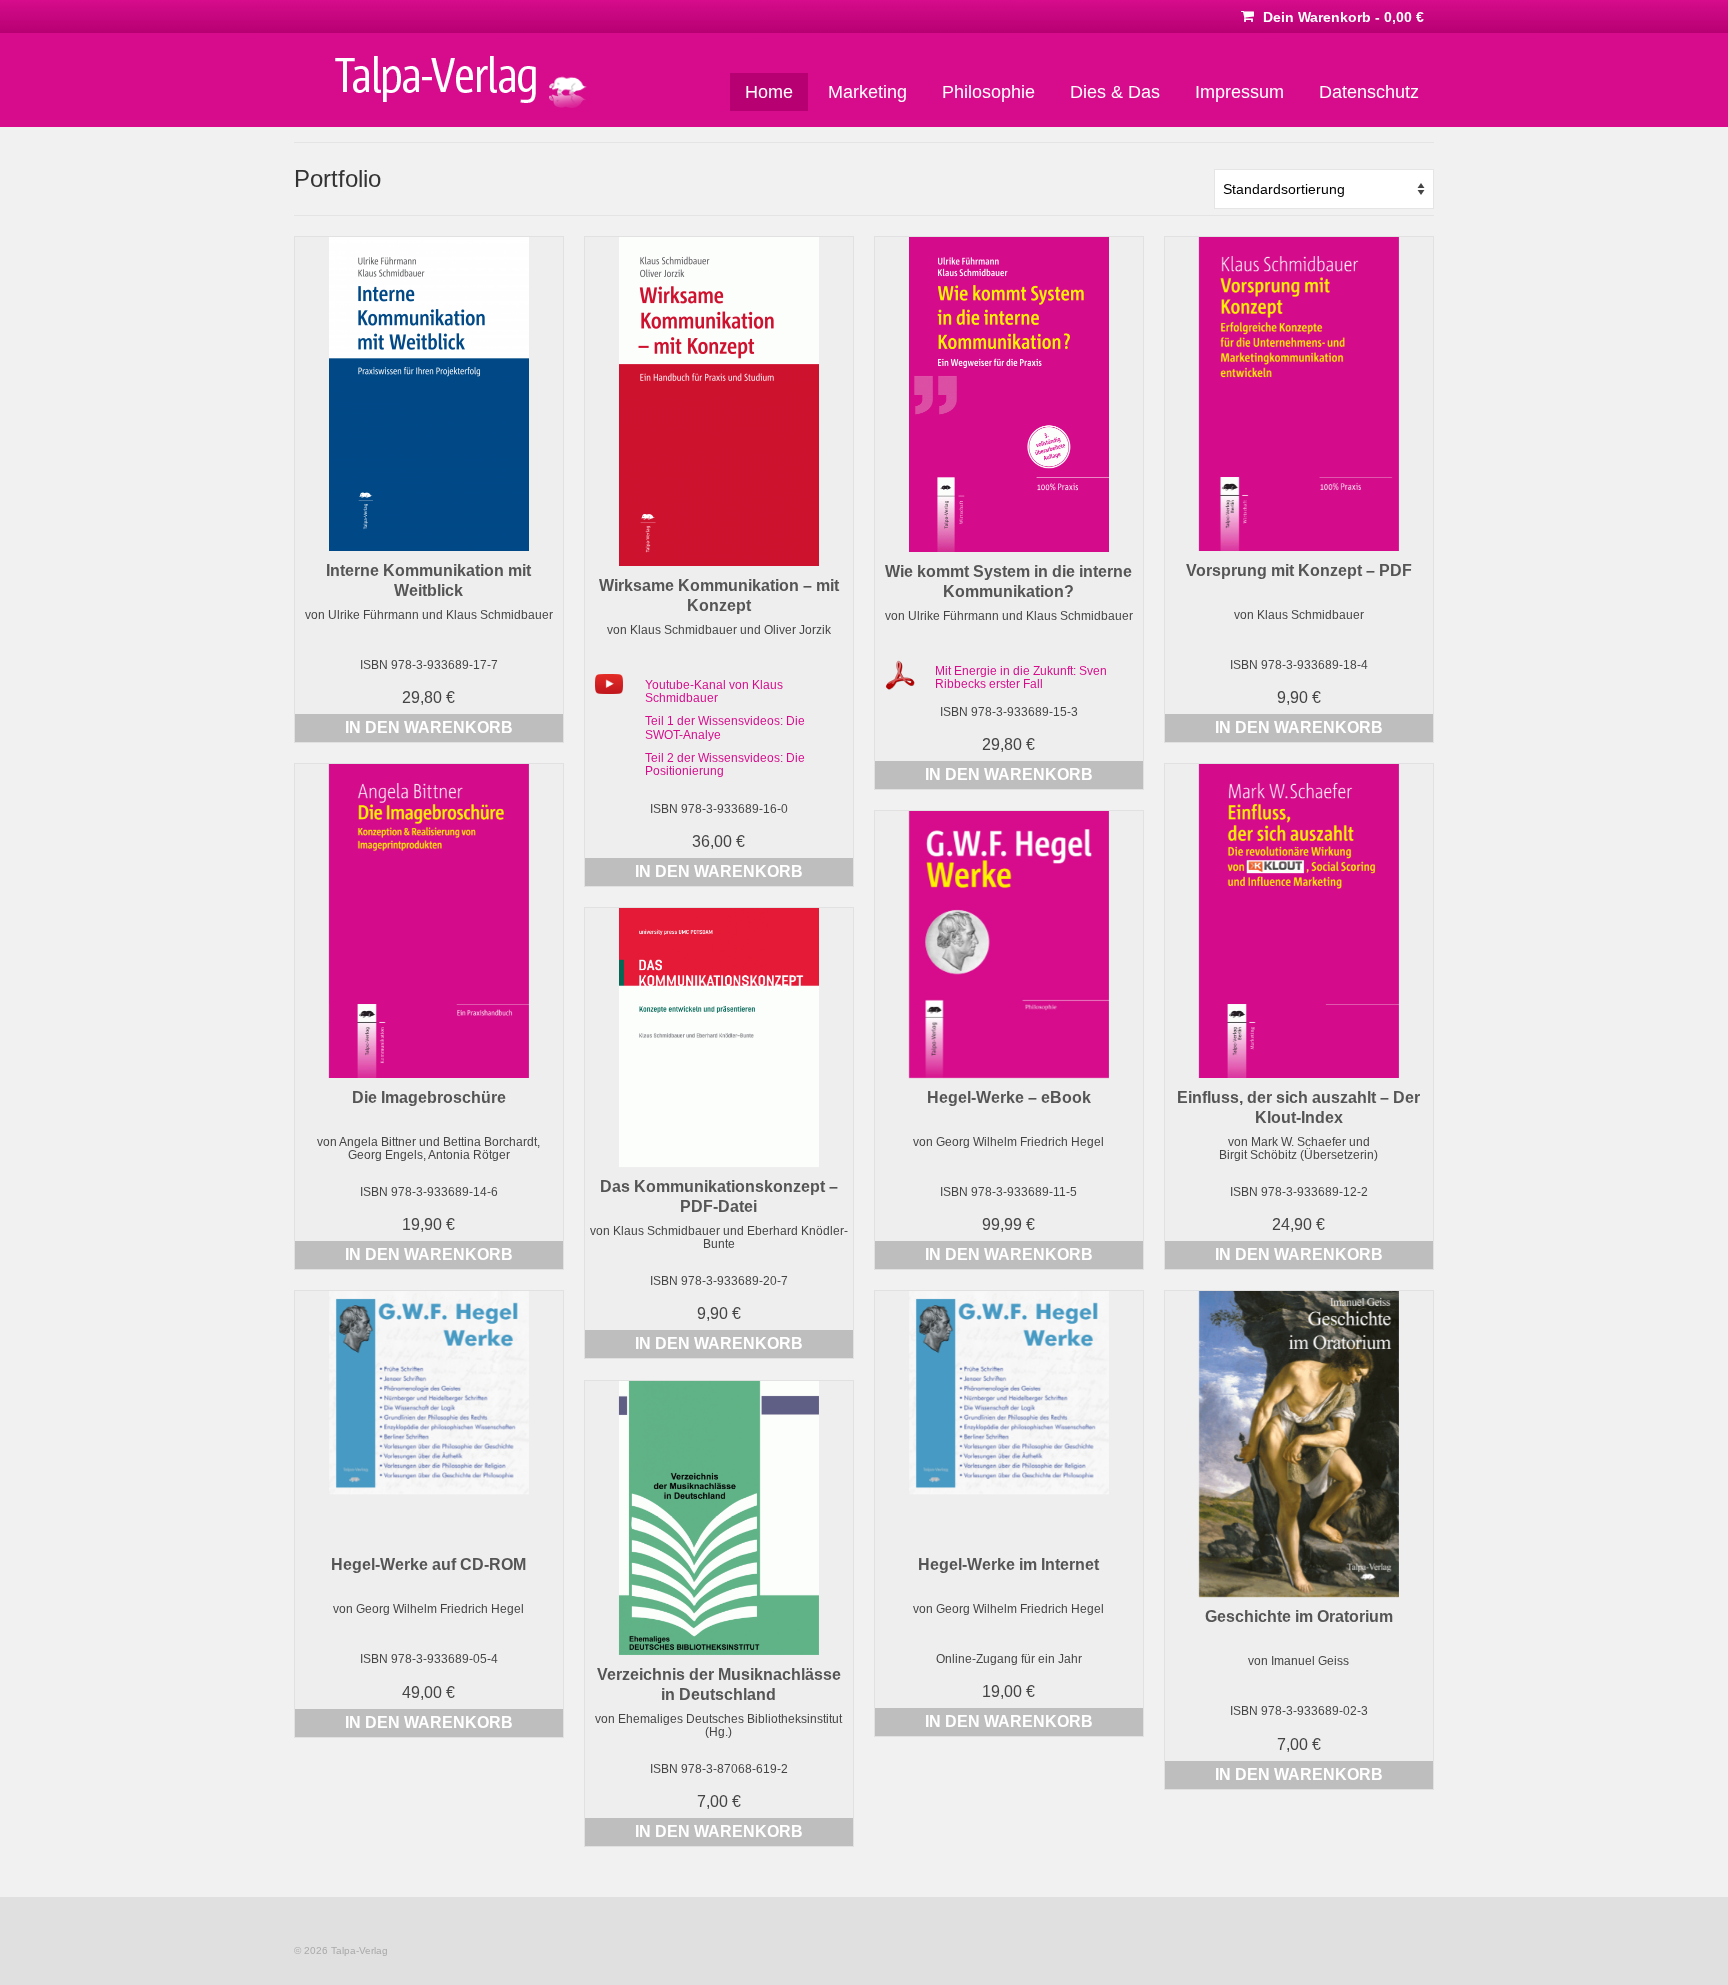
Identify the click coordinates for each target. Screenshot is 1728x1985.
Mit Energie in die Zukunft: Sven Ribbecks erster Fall (1021, 677)
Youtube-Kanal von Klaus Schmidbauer (714, 691)
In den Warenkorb (429, 727)
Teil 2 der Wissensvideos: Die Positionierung (725, 764)
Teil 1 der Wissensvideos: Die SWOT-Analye (725, 727)
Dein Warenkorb (1341, 17)
